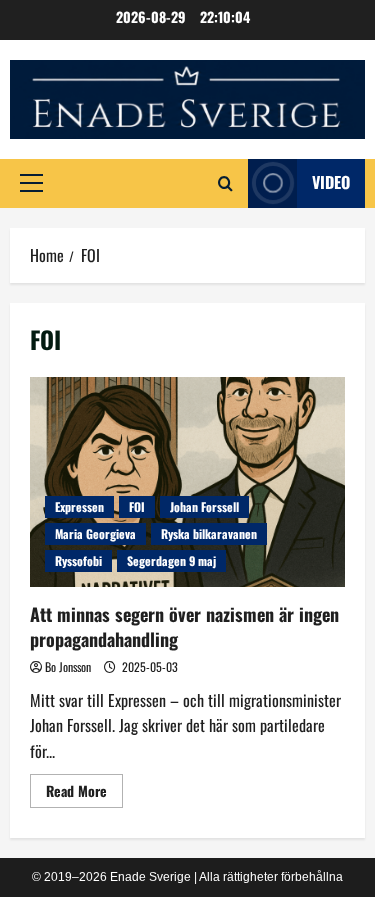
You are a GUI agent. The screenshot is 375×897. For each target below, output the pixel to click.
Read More (84, 793)
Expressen (79, 506)
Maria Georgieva (95, 533)
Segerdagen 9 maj (171, 560)
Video (331, 182)
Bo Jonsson (68, 666)
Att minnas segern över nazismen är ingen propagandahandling (187, 482)
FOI (137, 506)
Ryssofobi (78, 560)
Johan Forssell (204, 506)
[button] (31, 183)
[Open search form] (225, 183)
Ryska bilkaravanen (209, 533)
